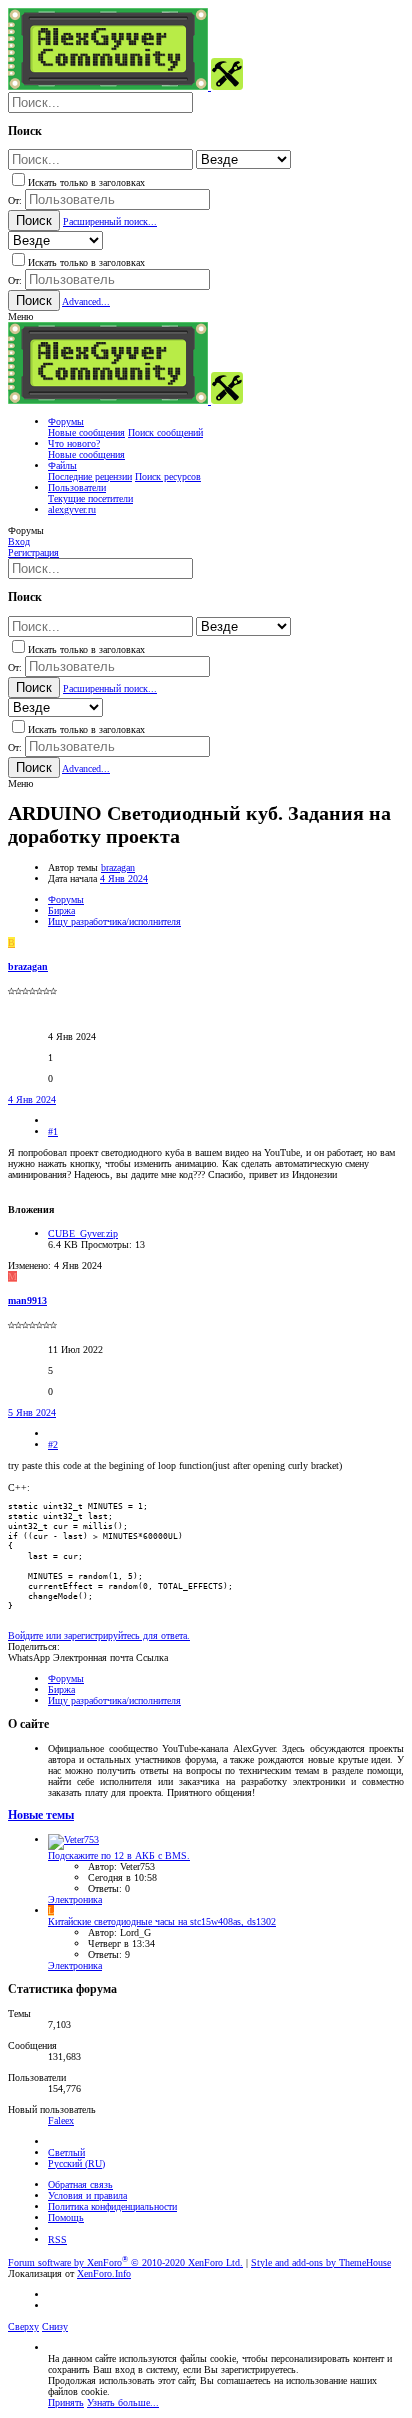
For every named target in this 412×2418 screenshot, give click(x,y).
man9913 (27, 1300)
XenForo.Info (104, 2273)
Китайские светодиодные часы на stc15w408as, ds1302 (162, 1921)
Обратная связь (80, 2184)
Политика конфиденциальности (112, 2206)
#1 (53, 1131)
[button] (20, 316)
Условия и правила (87, 2195)
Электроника (75, 1899)
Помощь (66, 2217)
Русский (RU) (76, 2163)
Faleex (61, 2120)
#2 (53, 1444)
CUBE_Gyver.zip (83, 1233)
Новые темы (41, 1815)
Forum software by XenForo (125, 2262)
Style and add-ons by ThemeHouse (321, 2262)
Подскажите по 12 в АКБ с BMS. (119, 1855)
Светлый (66, 2152)
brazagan (118, 867)
